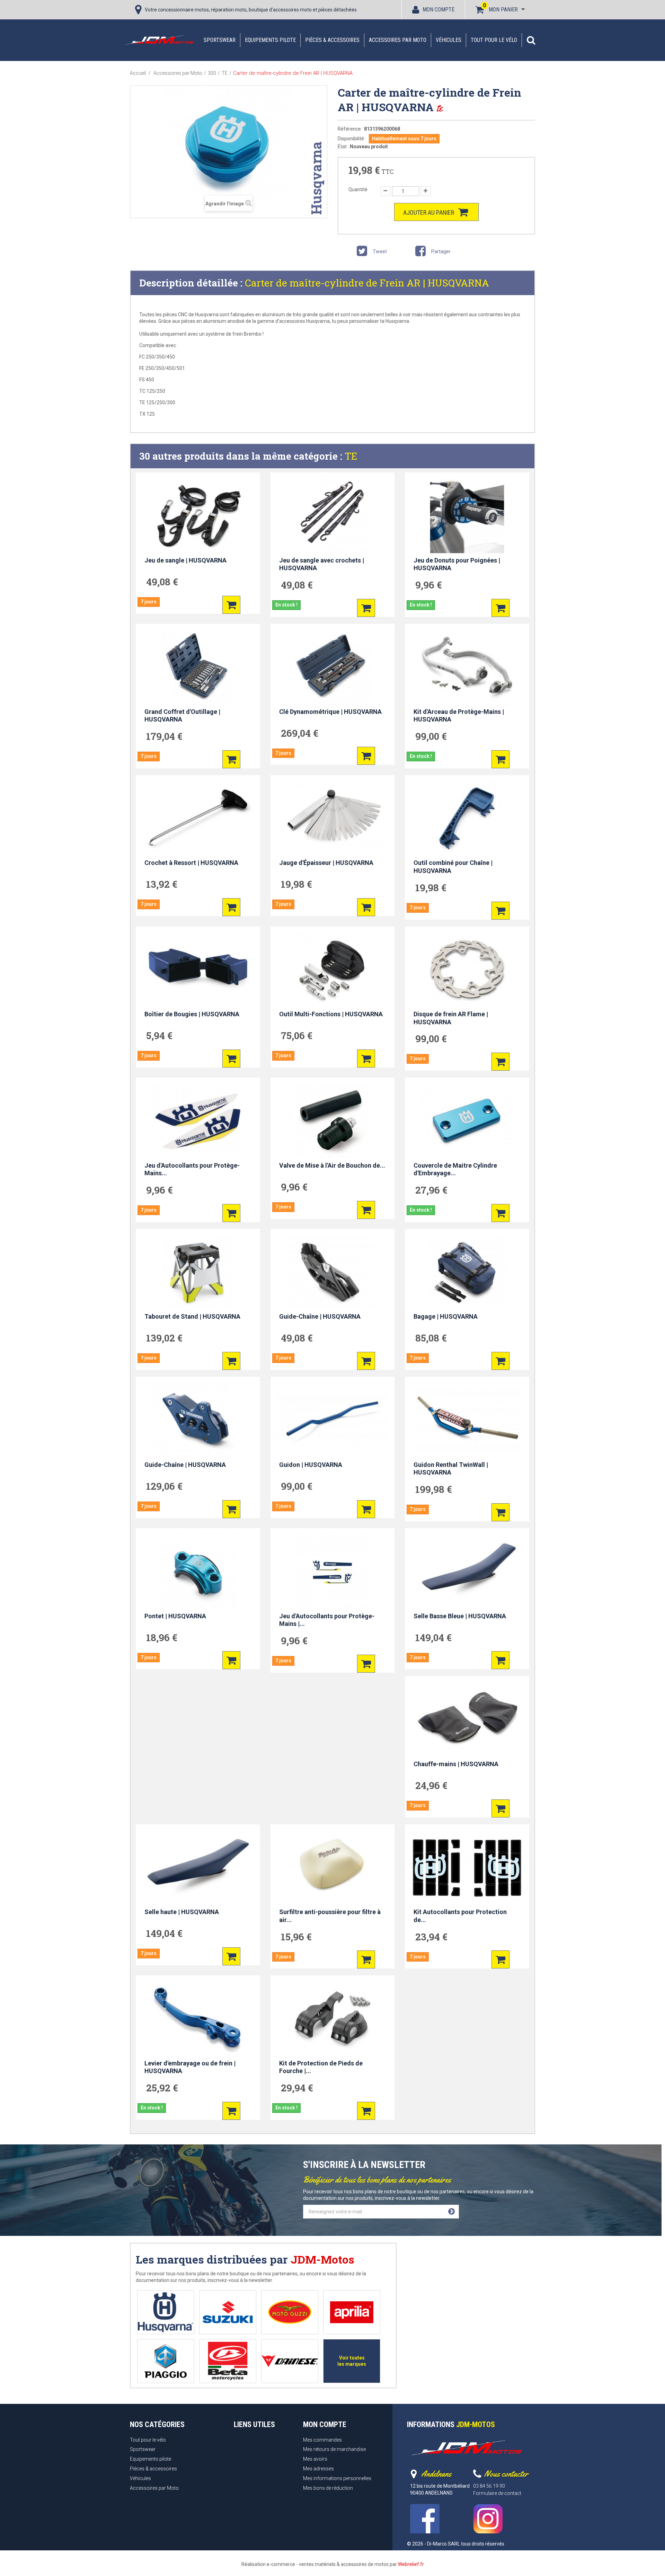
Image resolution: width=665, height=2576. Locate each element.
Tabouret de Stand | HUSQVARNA (192, 1316)
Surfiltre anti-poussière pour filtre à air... (330, 1916)
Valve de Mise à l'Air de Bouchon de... (332, 1165)
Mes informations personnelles (337, 2478)
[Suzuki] (228, 2312)
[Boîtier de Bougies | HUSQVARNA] (198, 970)
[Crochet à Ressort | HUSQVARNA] (198, 819)
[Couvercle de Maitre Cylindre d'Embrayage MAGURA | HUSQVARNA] (467, 1121)
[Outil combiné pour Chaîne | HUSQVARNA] (467, 819)
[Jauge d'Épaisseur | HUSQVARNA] (333, 819)
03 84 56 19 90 (489, 2486)
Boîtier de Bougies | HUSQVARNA (192, 1014)
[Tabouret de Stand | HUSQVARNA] (198, 1273)
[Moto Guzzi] (290, 2312)
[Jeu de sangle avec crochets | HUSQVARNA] (333, 516)
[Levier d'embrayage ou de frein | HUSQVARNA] (198, 2019)
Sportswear (220, 40)
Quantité (358, 189)
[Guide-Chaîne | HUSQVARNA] (333, 1273)
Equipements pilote (270, 40)
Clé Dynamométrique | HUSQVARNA (330, 712)
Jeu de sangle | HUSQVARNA (185, 560)
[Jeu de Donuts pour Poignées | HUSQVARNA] (467, 516)
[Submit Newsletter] (451, 2212)
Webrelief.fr (411, 2564)
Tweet (379, 251)
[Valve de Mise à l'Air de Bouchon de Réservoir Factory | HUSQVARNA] (333, 1121)
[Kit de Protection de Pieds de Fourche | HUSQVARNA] (333, 2019)
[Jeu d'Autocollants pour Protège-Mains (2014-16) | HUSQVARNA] (198, 1121)
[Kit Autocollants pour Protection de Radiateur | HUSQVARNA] (467, 1868)
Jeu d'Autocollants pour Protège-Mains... (192, 1169)
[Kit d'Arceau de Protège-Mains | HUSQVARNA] (467, 667)
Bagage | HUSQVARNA (446, 1316)
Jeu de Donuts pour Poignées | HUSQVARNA (457, 564)
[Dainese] (290, 2361)
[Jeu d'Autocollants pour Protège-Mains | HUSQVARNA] (333, 1572)
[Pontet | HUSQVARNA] (198, 1572)
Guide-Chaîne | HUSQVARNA (320, 1316)
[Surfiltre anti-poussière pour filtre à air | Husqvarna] (333, 1868)
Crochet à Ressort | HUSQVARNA (191, 863)
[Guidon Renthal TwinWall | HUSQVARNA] (467, 1420)
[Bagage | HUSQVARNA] (467, 1273)
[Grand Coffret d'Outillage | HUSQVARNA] (198, 667)
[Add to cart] (231, 605)
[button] (531, 40)
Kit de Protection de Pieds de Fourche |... (321, 2067)
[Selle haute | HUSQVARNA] (198, 1868)
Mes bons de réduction (328, 2488)
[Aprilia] (352, 2312)
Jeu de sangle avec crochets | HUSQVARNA (322, 564)
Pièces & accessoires (332, 40)
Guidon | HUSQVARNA (311, 1465)
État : (343, 147)
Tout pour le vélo (494, 40)
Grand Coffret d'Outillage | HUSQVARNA (182, 716)
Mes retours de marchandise (334, 2449)
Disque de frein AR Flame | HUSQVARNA (451, 1018)
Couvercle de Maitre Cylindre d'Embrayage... (455, 1169)
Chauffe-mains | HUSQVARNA (456, 1764)
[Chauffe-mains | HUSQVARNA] (467, 1720)
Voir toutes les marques (352, 2361)
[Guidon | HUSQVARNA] (333, 1420)
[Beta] (228, 2361)
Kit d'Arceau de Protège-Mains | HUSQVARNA (459, 716)
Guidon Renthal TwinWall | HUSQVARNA (451, 1469)
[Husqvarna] (166, 2312)
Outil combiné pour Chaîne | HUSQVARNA (453, 867)
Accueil (138, 73)
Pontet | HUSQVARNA (175, 1616)
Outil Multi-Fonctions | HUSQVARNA (331, 1014)
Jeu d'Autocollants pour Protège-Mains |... (327, 1620)
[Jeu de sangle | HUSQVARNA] (198, 516)
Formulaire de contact (497, 2493)
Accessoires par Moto (398, 40)
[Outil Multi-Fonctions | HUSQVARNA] (333, 970)
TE (351, 456)
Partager (440, 251)
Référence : (350, 129)
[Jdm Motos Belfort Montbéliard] (159, 40)
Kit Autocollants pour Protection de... (460, 1916)
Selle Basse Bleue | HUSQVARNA (460, 1616)
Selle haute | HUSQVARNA (182, 1912)
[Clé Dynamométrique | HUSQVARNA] (333, 667)
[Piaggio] (166, 2361)
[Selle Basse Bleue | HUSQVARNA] (467, 1572)
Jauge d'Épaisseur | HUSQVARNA (326, 863)
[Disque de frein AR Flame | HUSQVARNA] (467, 970)
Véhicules (449, 40)
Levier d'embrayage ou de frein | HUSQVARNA (190, 2067)
